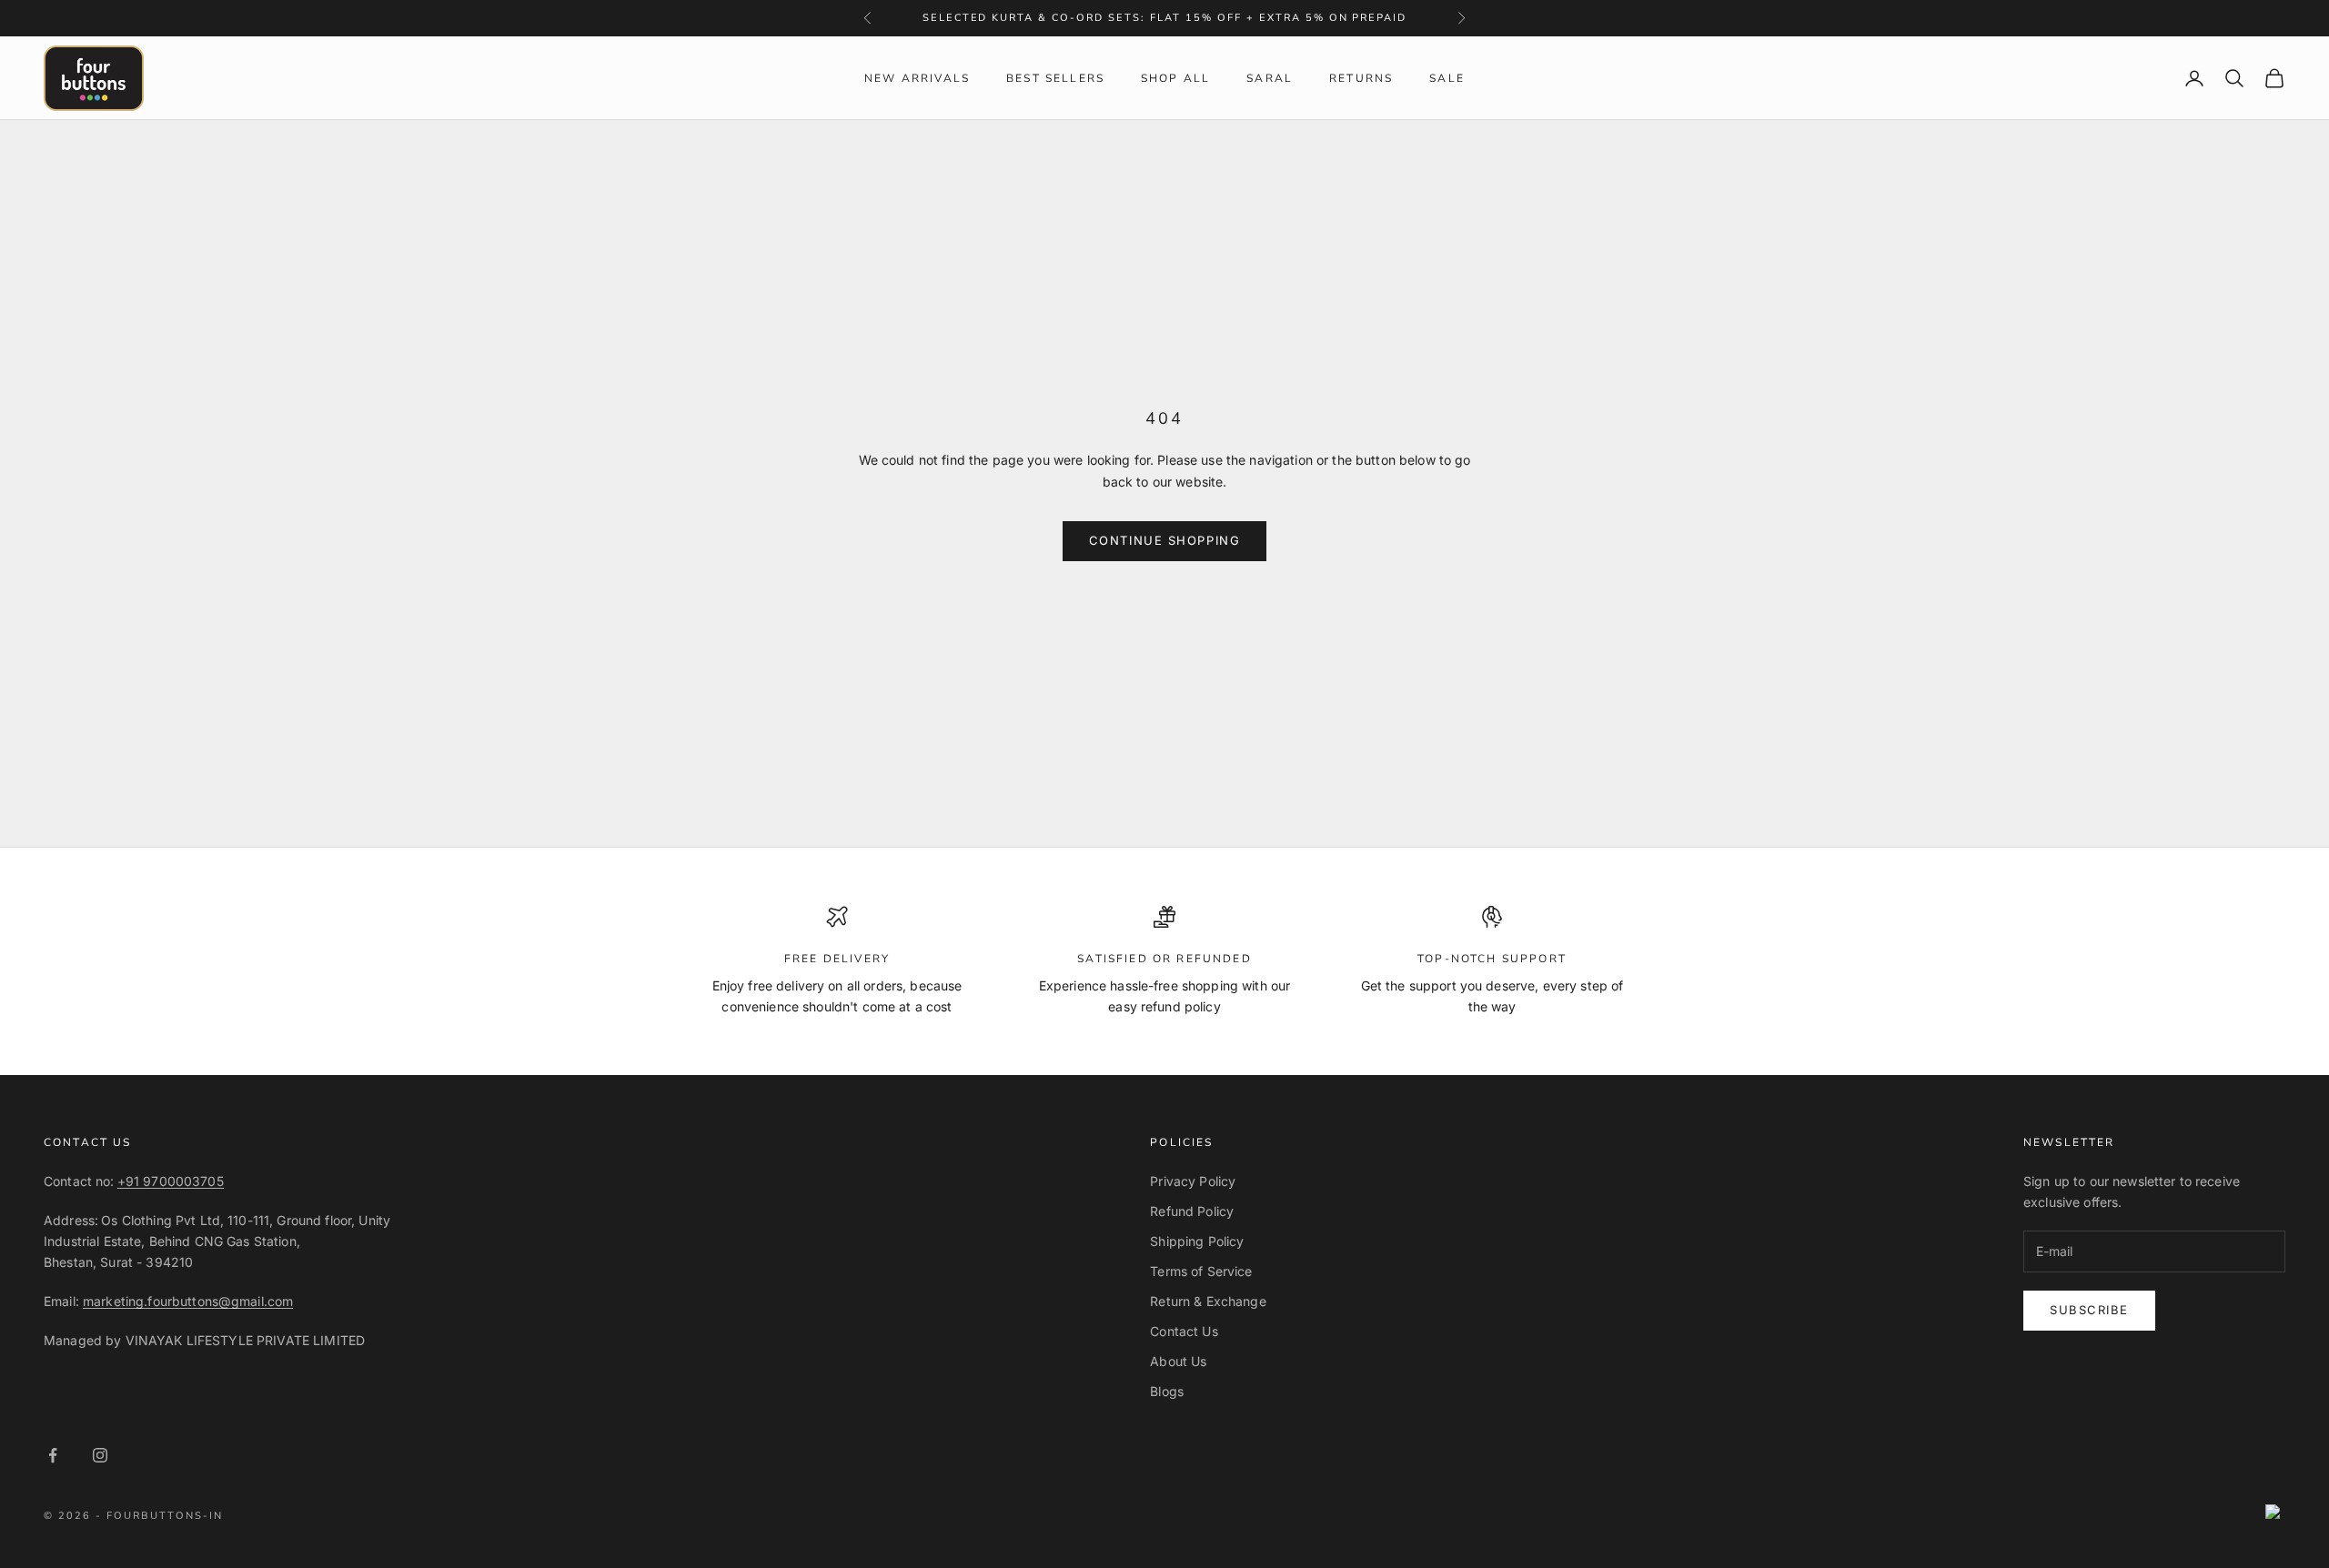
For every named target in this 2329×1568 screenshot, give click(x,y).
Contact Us (1184, 1331)
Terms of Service (1201, 1271)
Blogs (1167, 1391)
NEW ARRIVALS (917, 78)
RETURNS (1361, 78)
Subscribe (2089, 1310)
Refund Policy (1192, 1211)
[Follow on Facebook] (53, 1455)
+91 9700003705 (171, 1181)
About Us (1178, 1361)
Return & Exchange (1208, 1301)
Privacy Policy (1193, 1181)
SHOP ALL (1175, 78)
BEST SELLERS (1055, 78)
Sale (1447, 78)
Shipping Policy (1197, 1241)
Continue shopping (1165, 540)
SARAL (1270, 78)
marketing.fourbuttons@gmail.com (188, 1301)
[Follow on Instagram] (100, 1455)
